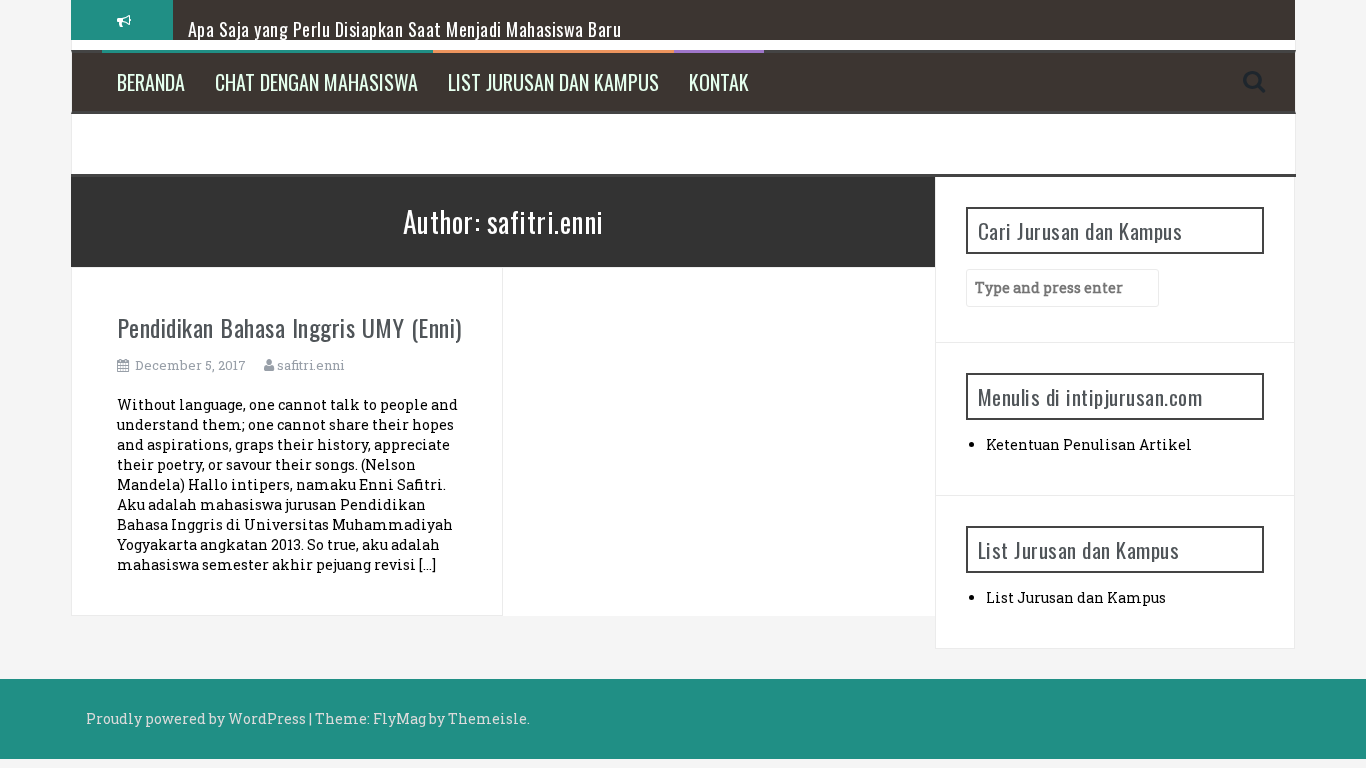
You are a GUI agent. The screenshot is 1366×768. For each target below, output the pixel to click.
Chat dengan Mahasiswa (316, 82)
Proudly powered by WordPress (197, 718)
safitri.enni (310, 365)
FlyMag (399, 718)
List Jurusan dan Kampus (553, 82)
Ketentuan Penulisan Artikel (1089, 444)
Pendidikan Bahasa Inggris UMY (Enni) (289, 327)
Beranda (151, 82)
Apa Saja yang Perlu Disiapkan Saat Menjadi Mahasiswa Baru (405, 29)
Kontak (719, 82)
